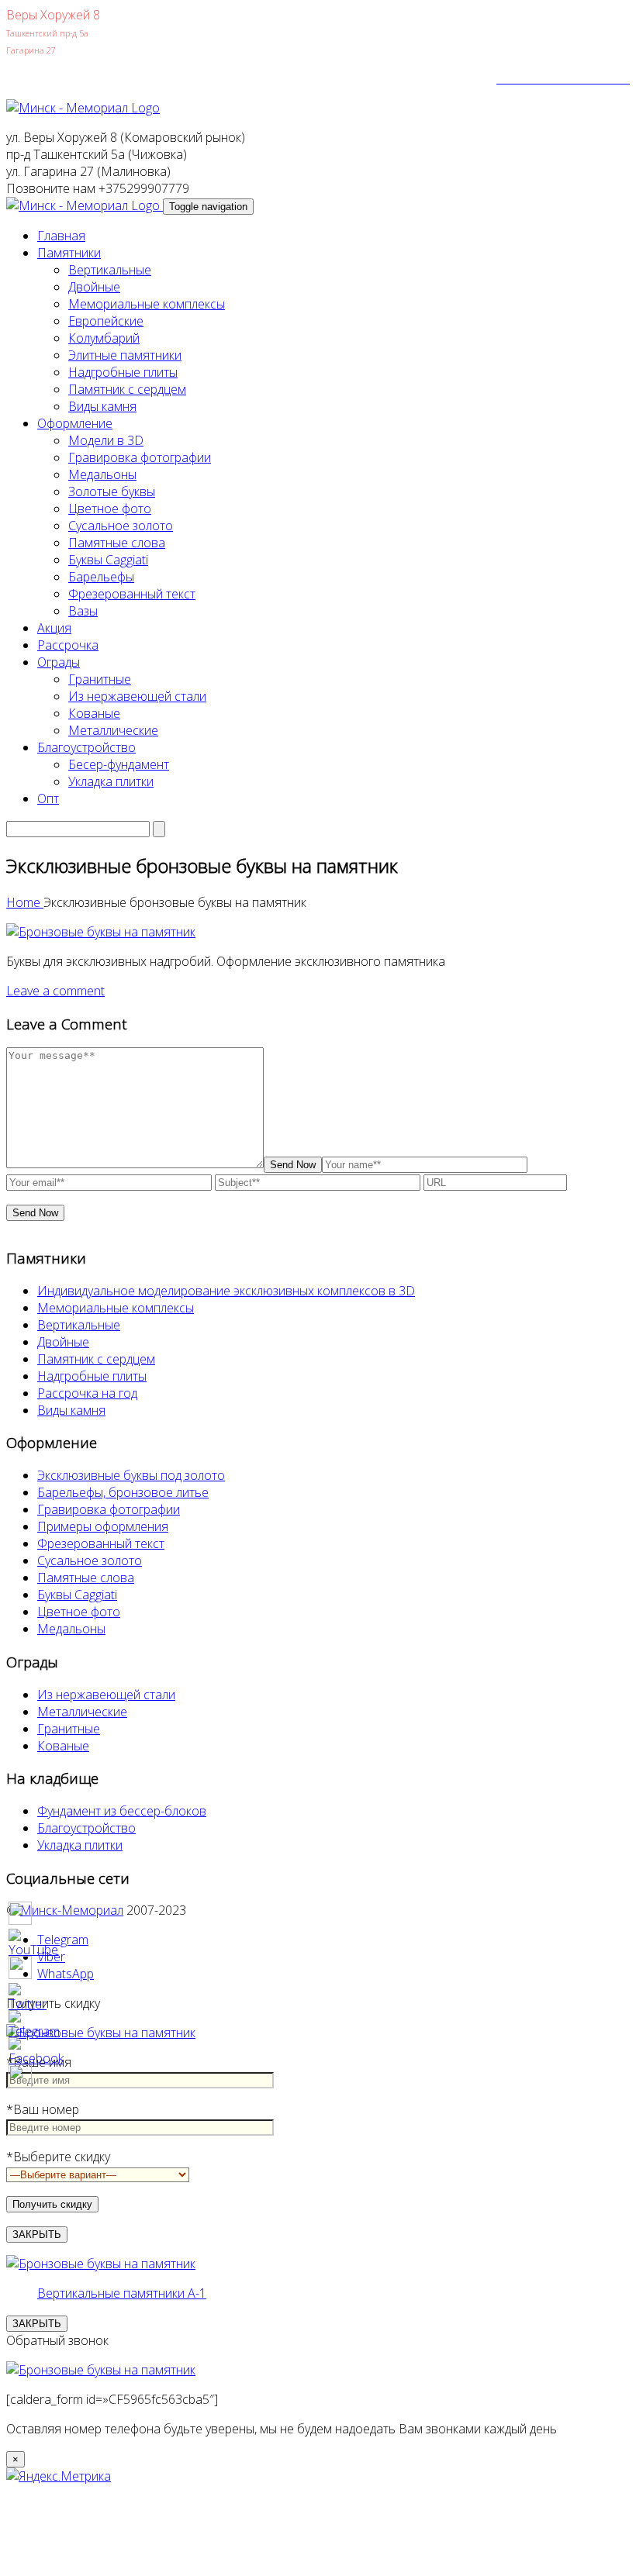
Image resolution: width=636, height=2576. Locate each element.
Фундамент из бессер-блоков (122, 1811)
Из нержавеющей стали (137, 696)
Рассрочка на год (87, 1393)
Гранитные (100, 679)
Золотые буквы (112, 491)
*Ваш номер (43, 2109)
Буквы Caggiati (108, 560)
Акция (54, 628)
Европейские (106, 321)
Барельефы (101, 577)
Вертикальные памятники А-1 (122, 2293)
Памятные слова (117, 543)
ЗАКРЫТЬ (37, 2235)
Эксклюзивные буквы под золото (131, 1475)
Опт (48, 798)
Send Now (293, 1165)
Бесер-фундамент (119, 764)
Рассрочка (68, 645)
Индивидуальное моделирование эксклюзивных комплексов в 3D (226, 1291)
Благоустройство (86, 747)
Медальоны (102, 474)
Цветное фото (110, 509)
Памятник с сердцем (127, 389)
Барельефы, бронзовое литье (123, 1492)
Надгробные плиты (123, 372)
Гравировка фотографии (140, 457)
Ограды (59, 662)
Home (25, 902)
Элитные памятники (125, 355)
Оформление (75, 423)
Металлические (113, 730)
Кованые (94, 713)
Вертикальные (110, 270)
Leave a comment (55, 991)
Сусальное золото (121, 526)
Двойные (94, 287)
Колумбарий (104, 338)
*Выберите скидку (58, 2157)
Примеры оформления (103, 1526)
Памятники (69, 253)
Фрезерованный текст (132, 594)
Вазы (83, 611)
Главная (61, 236)
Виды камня (102, 406)
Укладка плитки (111, 781)
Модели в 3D (106, 440)
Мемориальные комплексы (147, 304)
